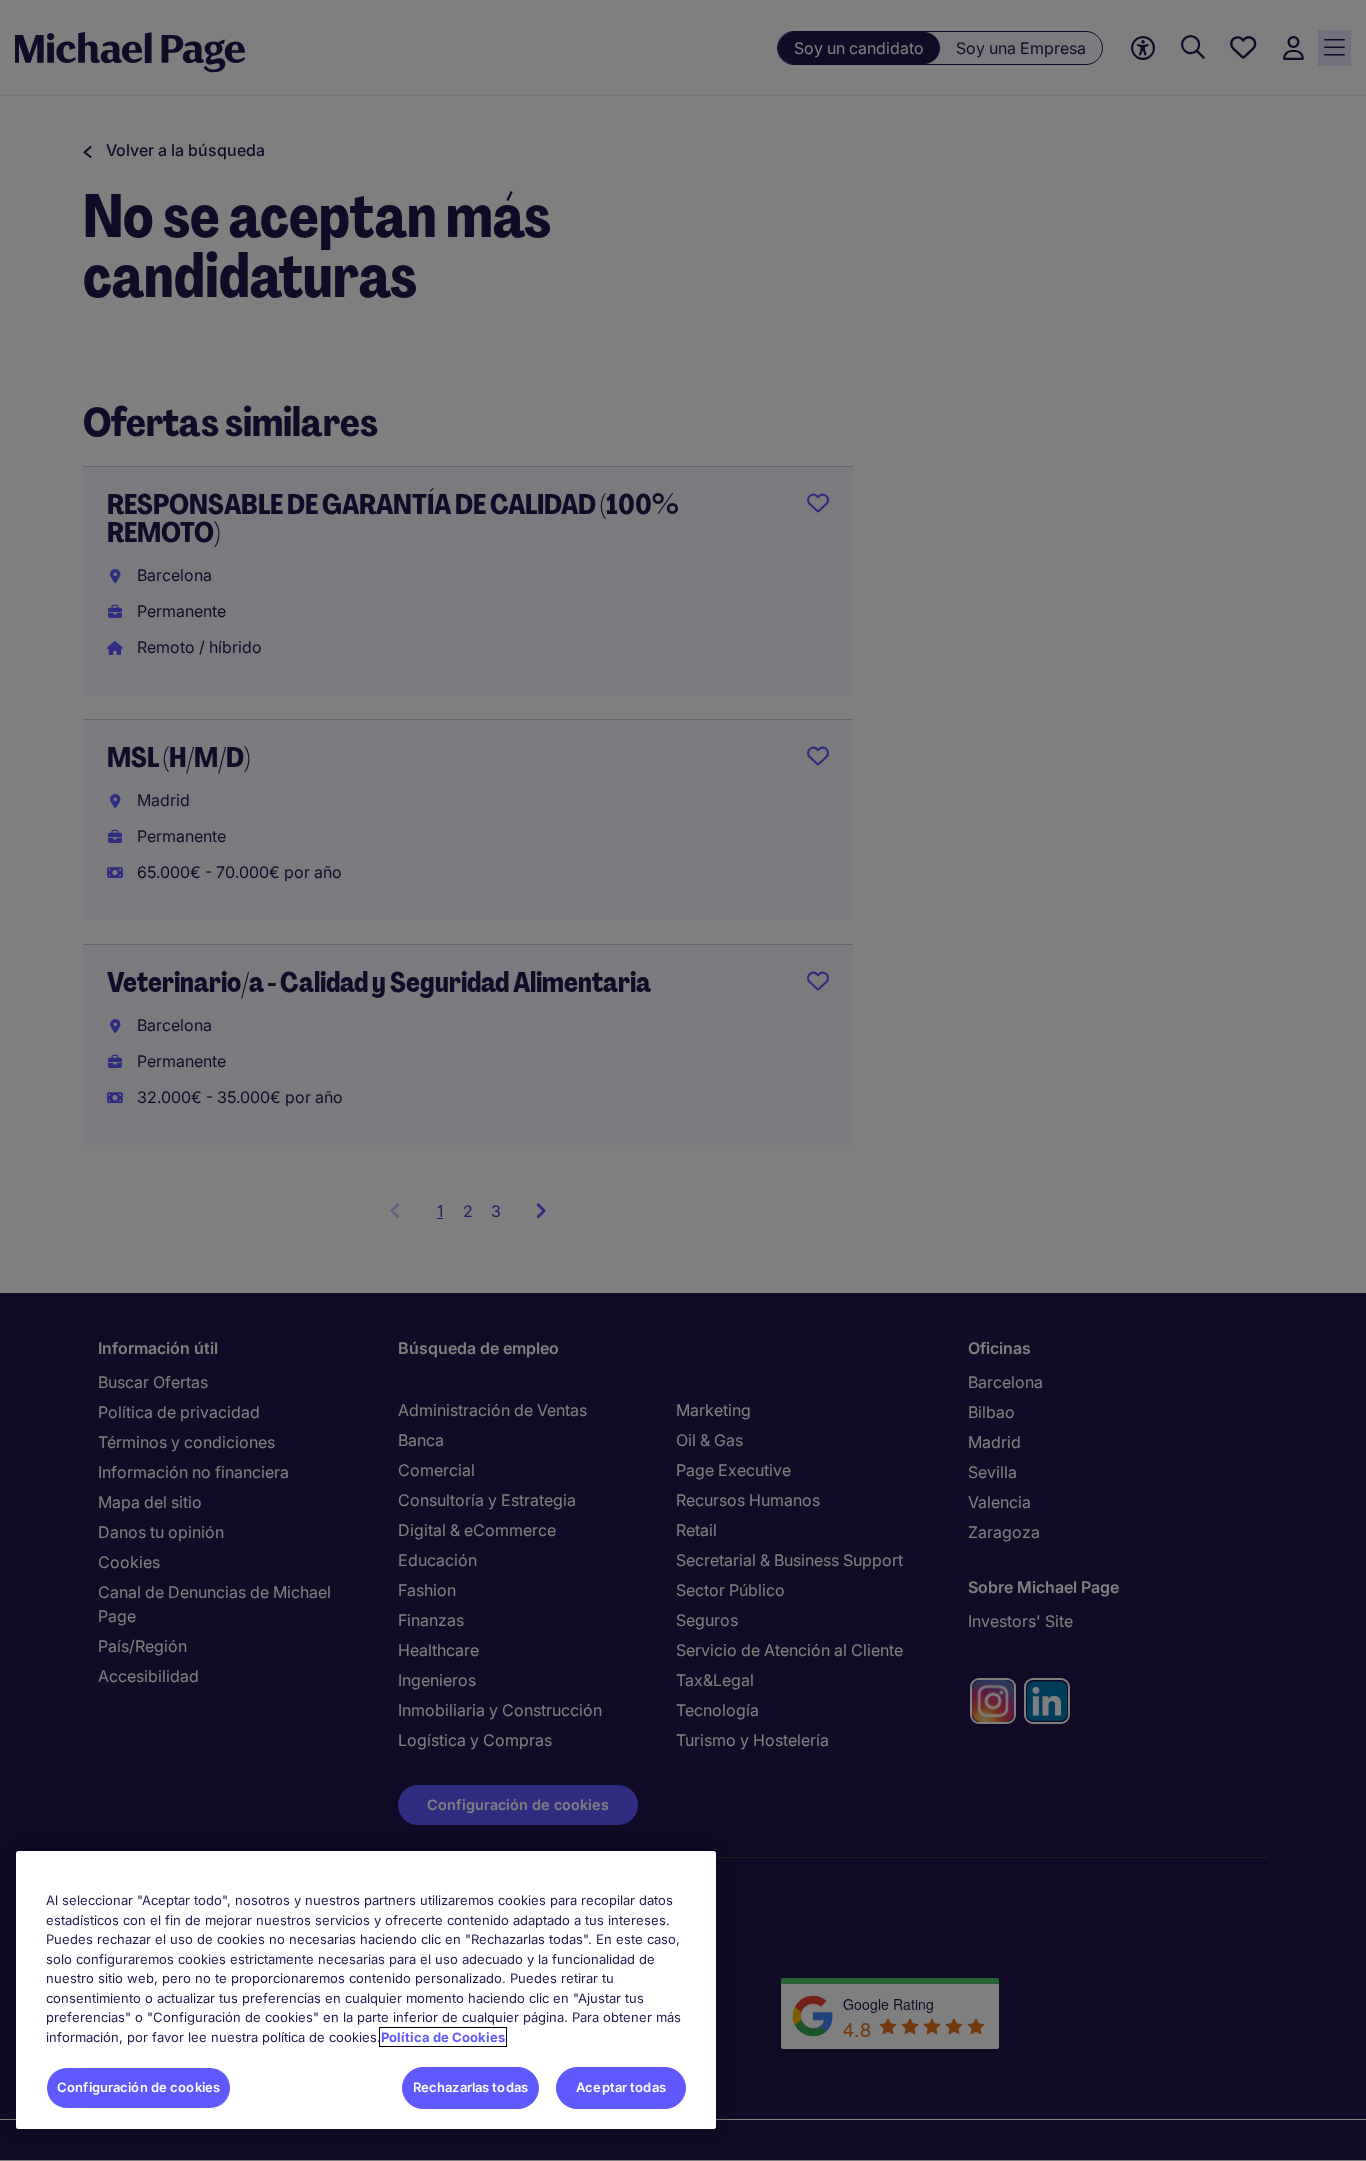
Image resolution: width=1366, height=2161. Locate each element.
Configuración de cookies (138, 2087)
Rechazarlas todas (470, 2087)
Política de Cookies (443, 2037)
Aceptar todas (621, 2087)
